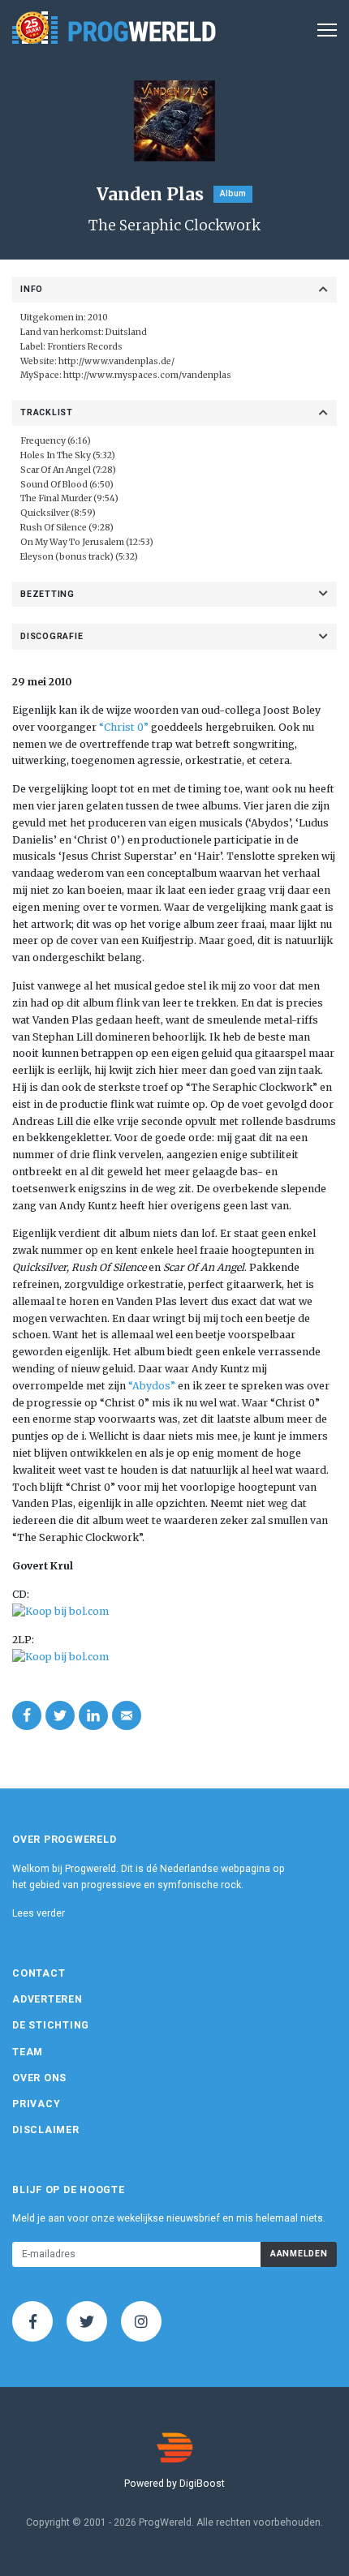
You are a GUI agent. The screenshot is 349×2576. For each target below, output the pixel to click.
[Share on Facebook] (27, 1715)
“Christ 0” (123, 727)
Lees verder (39, 1913)
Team (28, 2052)
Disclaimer (46, 2130)
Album (233, 193)
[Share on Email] (127, 1715)
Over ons (39, 2078)
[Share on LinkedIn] (93, 1715)
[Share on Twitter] (60, 1715)
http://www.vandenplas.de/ (116, 361)
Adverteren (47, 1999)
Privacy (36, 2104)
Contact (39, 1973)
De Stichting (51, 2025)
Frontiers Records (85, 347)
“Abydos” (153, 1386)
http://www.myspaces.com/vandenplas (147, 375)
